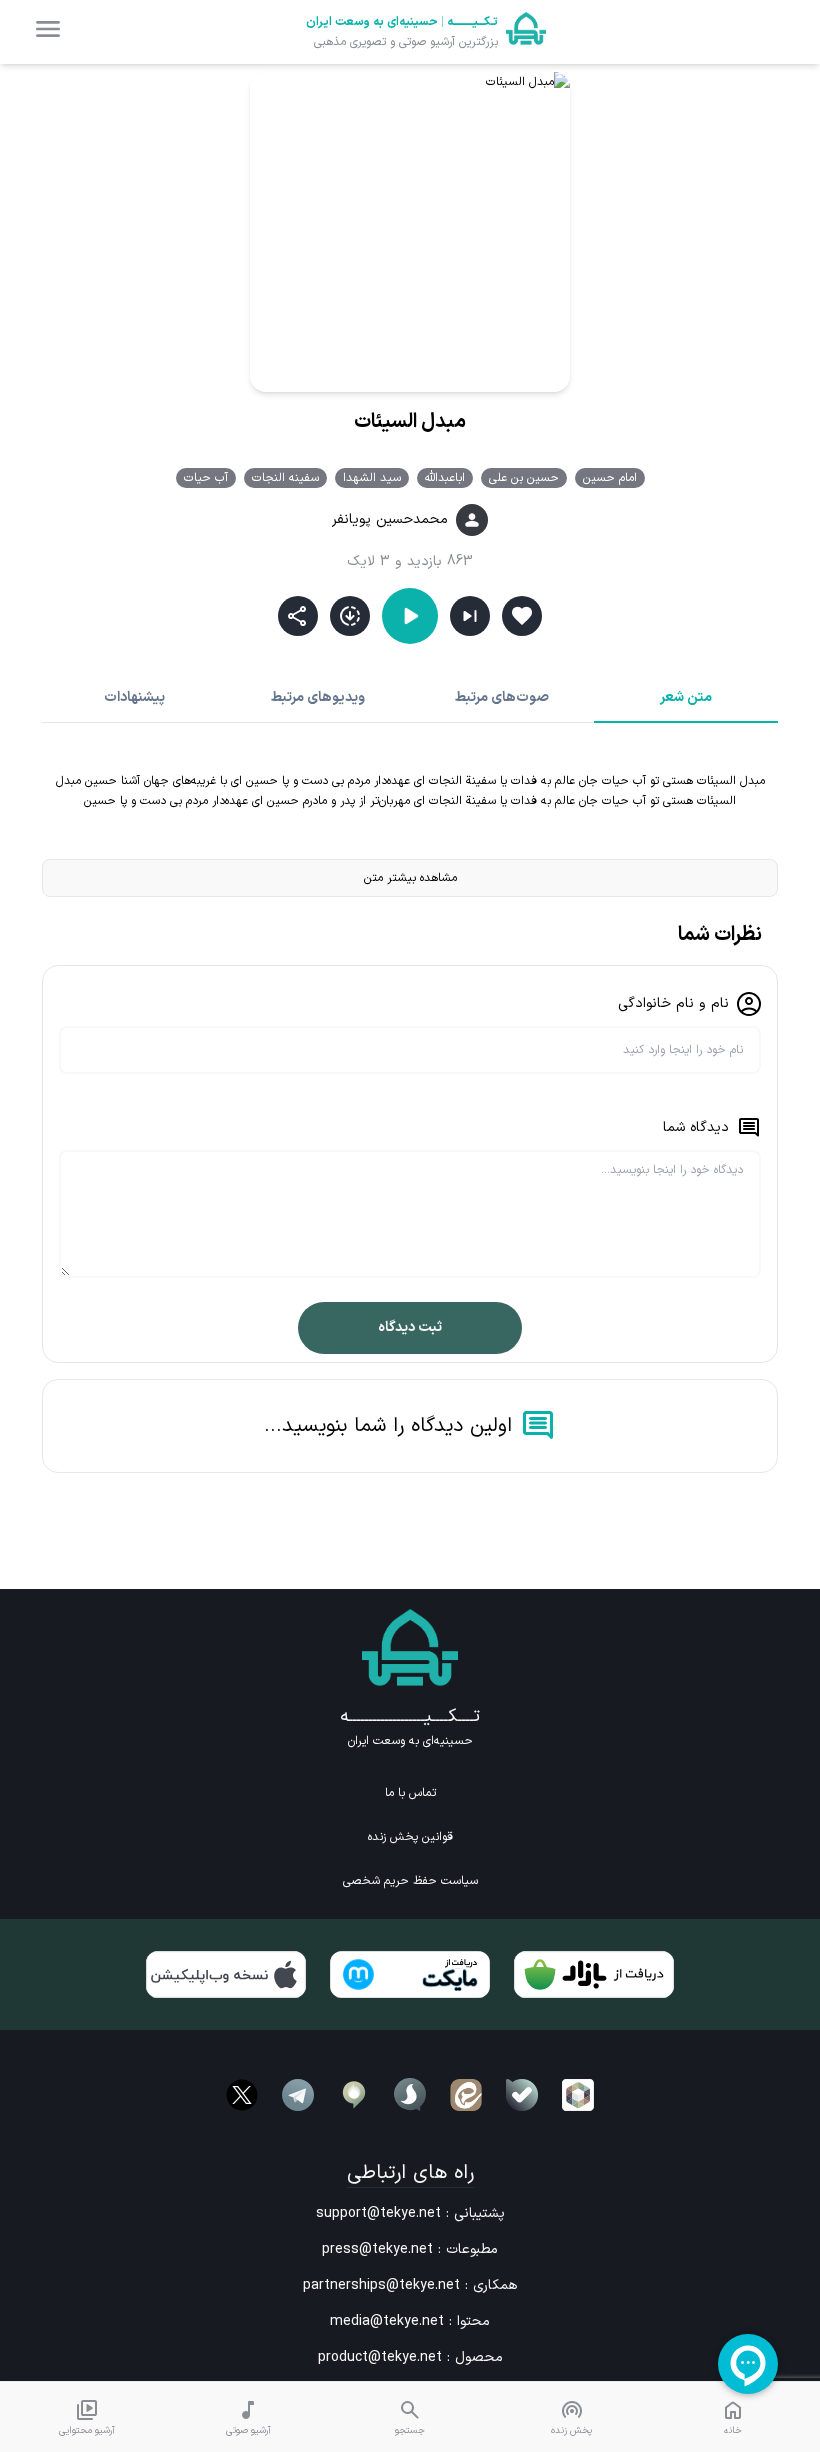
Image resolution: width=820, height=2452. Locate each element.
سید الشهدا (372, 478)
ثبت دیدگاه (410, 1327)
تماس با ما (410, 1793)
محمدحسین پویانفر (390, 520)
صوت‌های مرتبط (502, 697)
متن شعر (686, 697)
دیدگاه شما (696, 1127)
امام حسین (610, 478)
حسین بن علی (524, 478)
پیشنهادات (134, 697)
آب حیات (206, 478)
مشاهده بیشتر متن (410, 878)
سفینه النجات (285, 478)
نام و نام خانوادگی (673, 1003)
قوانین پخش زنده (410, 1837)
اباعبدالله (445, 478)
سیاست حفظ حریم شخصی (410, 1881)
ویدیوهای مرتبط (318, 697)
